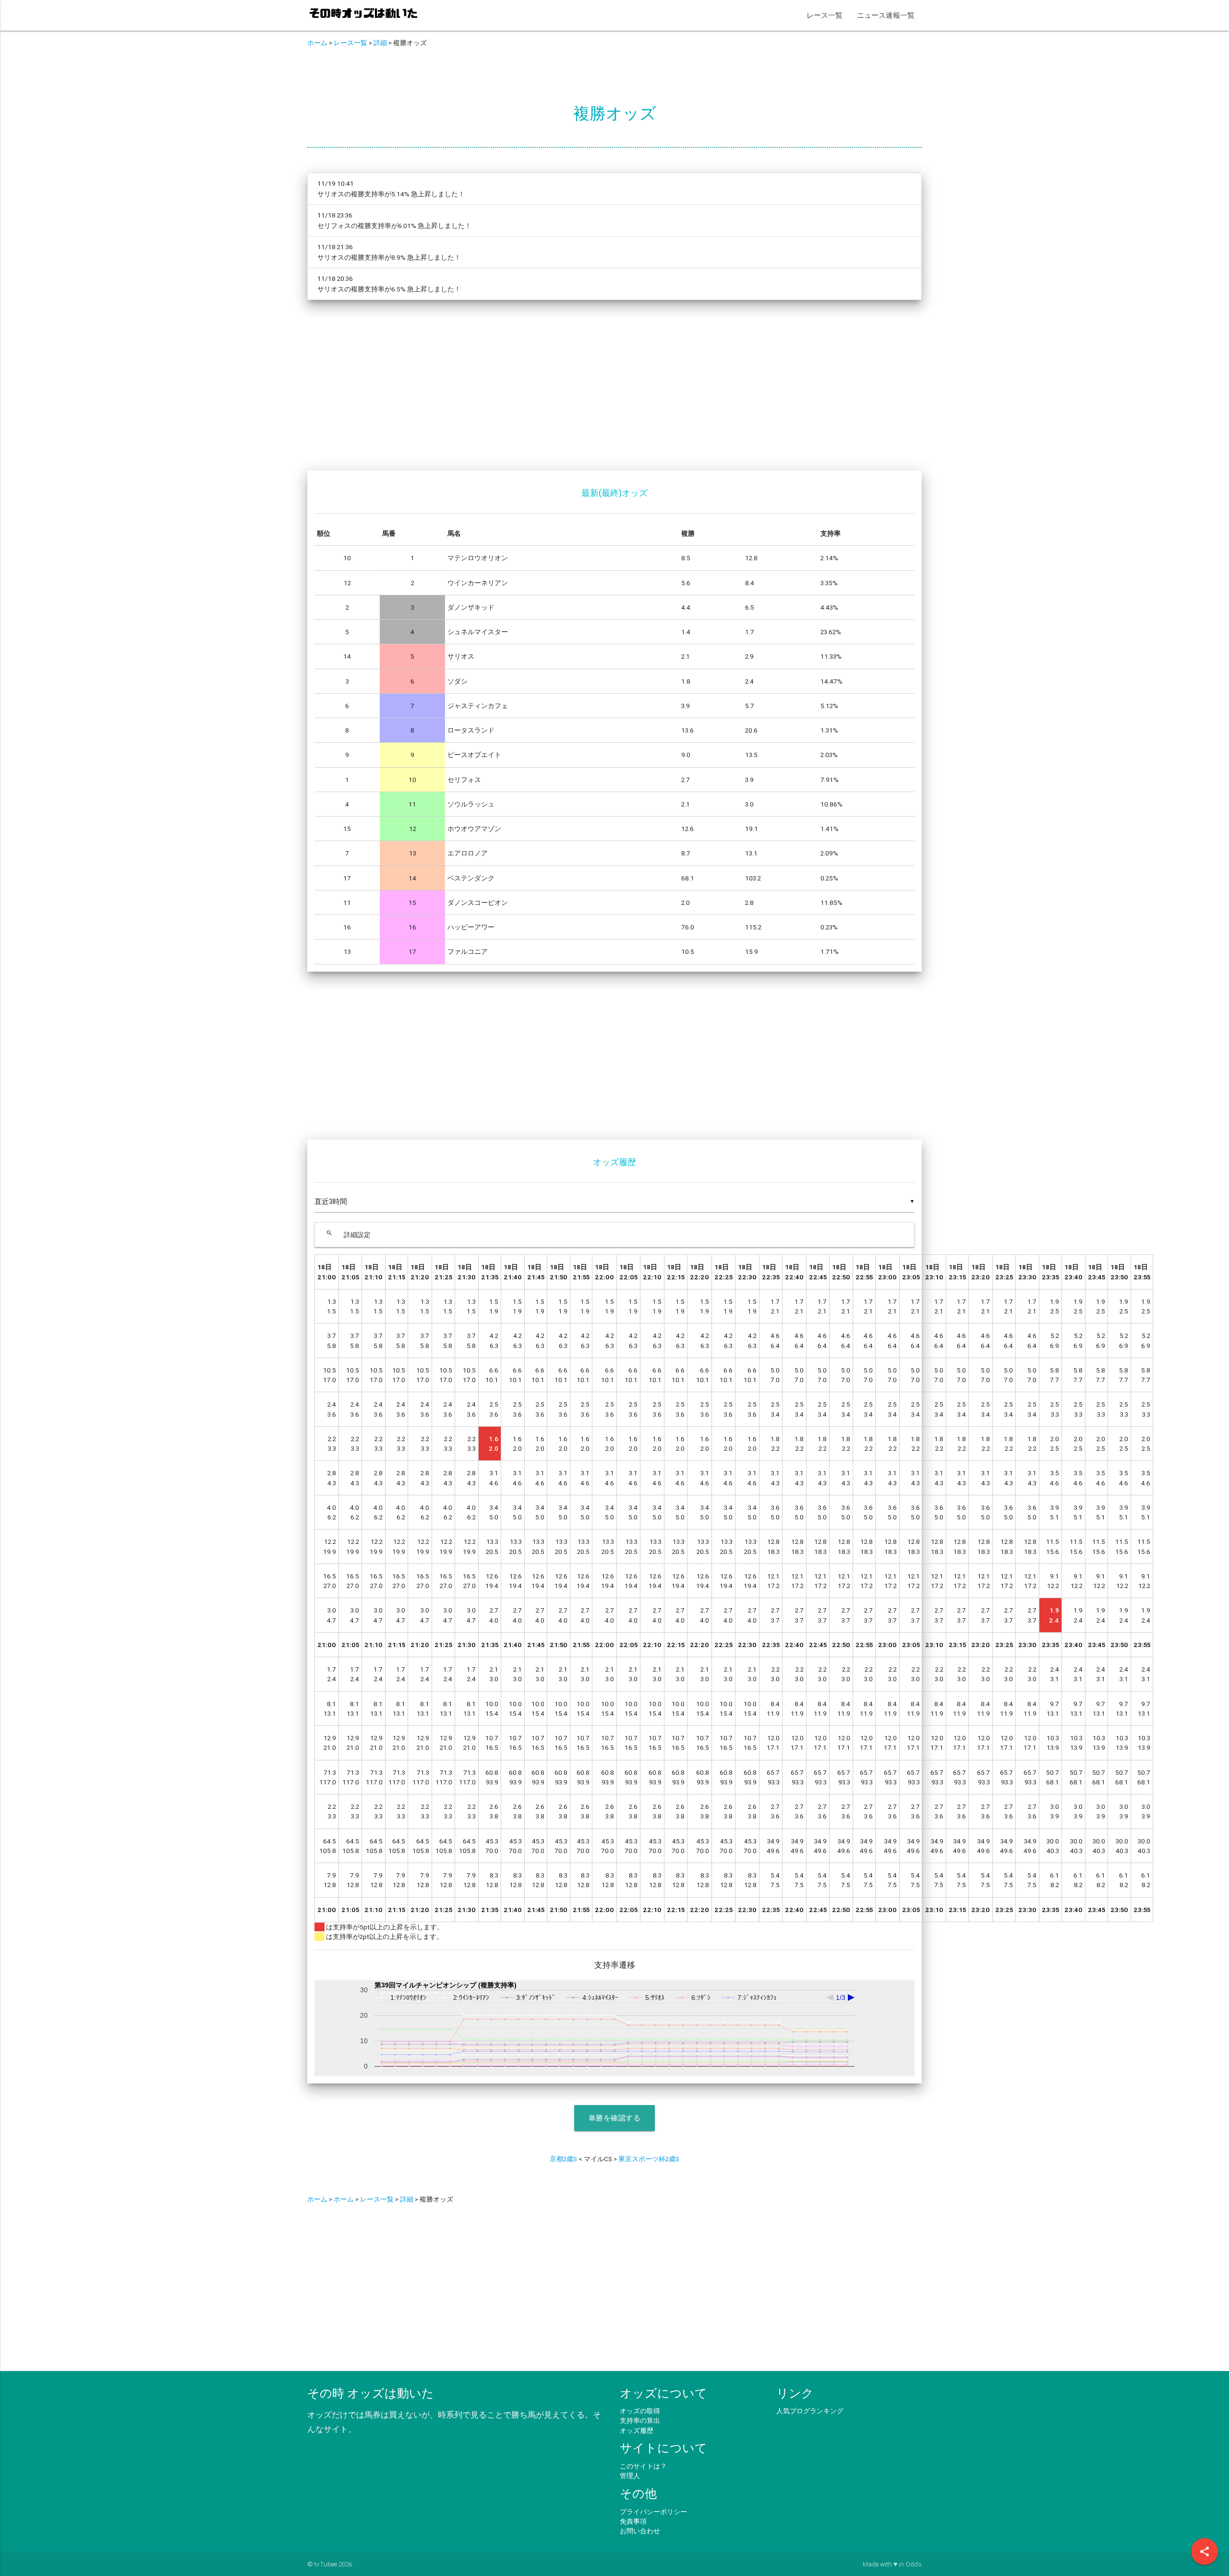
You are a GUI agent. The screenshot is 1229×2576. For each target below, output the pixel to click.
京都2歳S (563, 2159)
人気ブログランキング (810, 2411)
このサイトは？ (643, 2466)
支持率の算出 (640, 2420)
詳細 (380, 43)
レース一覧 (825, 15)
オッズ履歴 (637, 2431)
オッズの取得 (640, 2411)
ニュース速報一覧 (886, 15)
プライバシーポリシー (653, 2512)
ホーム (317, 43)
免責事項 (633, 2521)
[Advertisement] (595, 391)
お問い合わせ (640, 2531)
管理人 (630, 2476)
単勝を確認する (615, 2118)
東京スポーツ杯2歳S (649, 2159)
